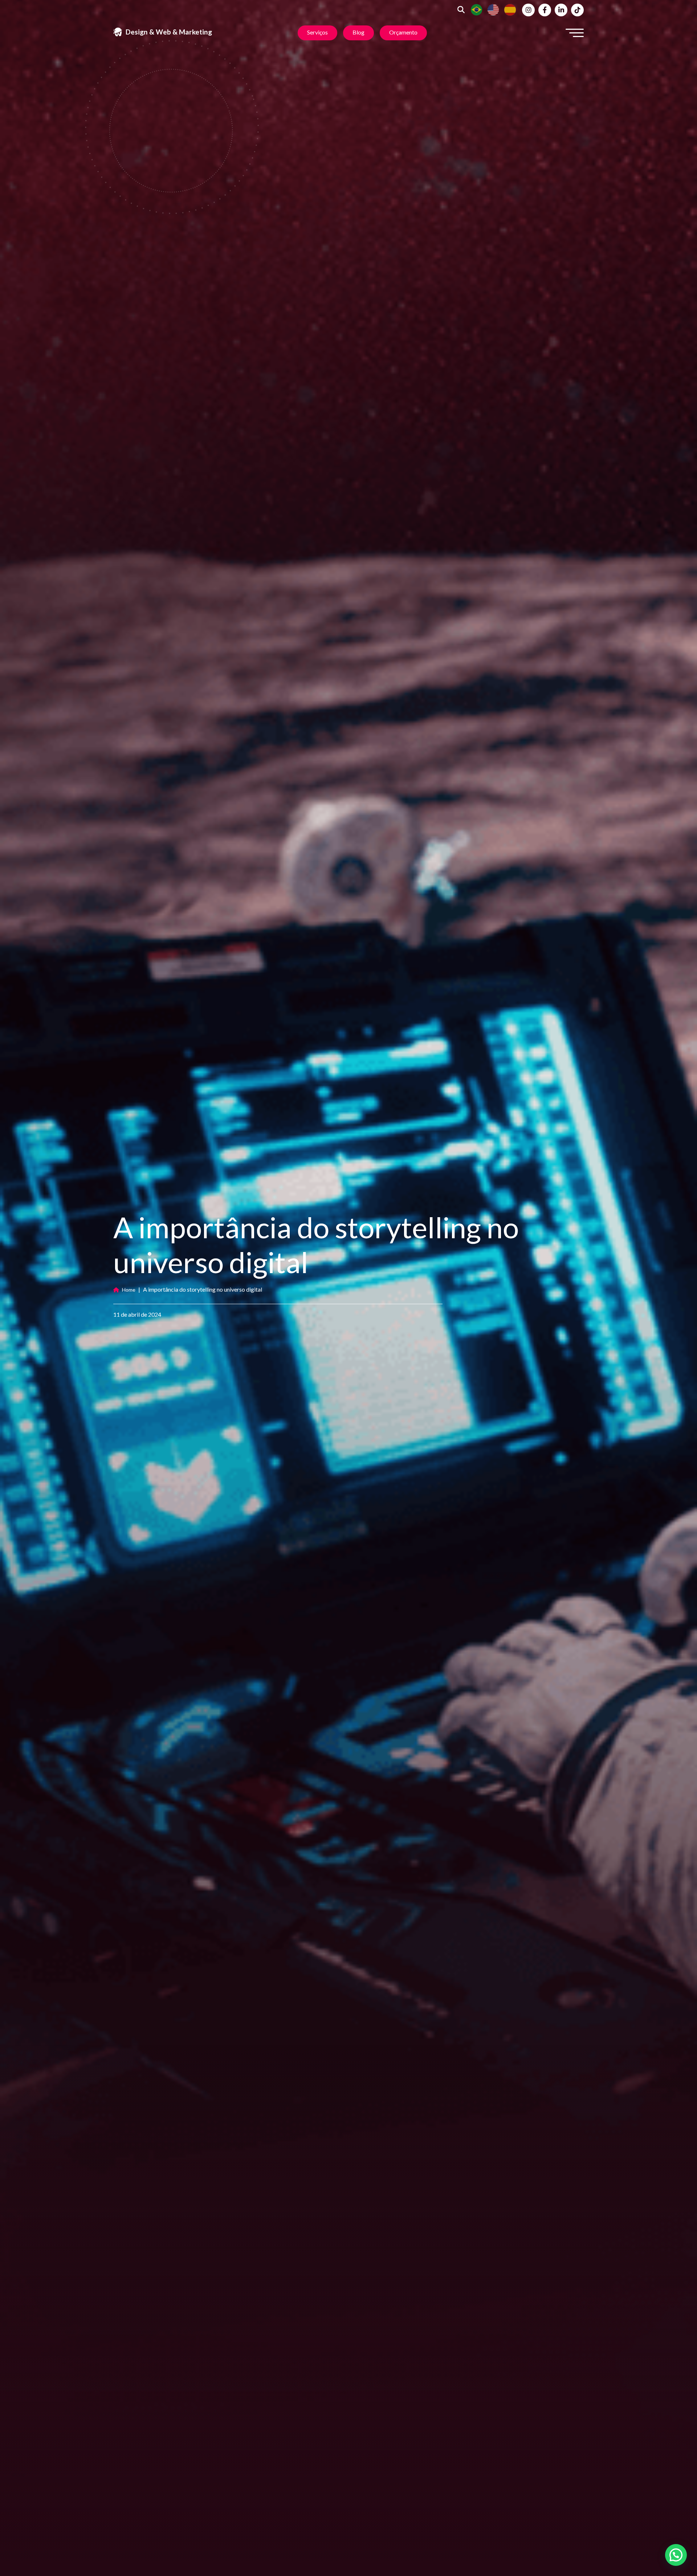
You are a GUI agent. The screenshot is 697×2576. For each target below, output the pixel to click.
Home (129, 1290)
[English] (493, 9)
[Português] (477, 9)
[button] (676, 2555)
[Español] (510, 9)
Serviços (317, 32)
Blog (358, 32)
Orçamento (403, 32)
